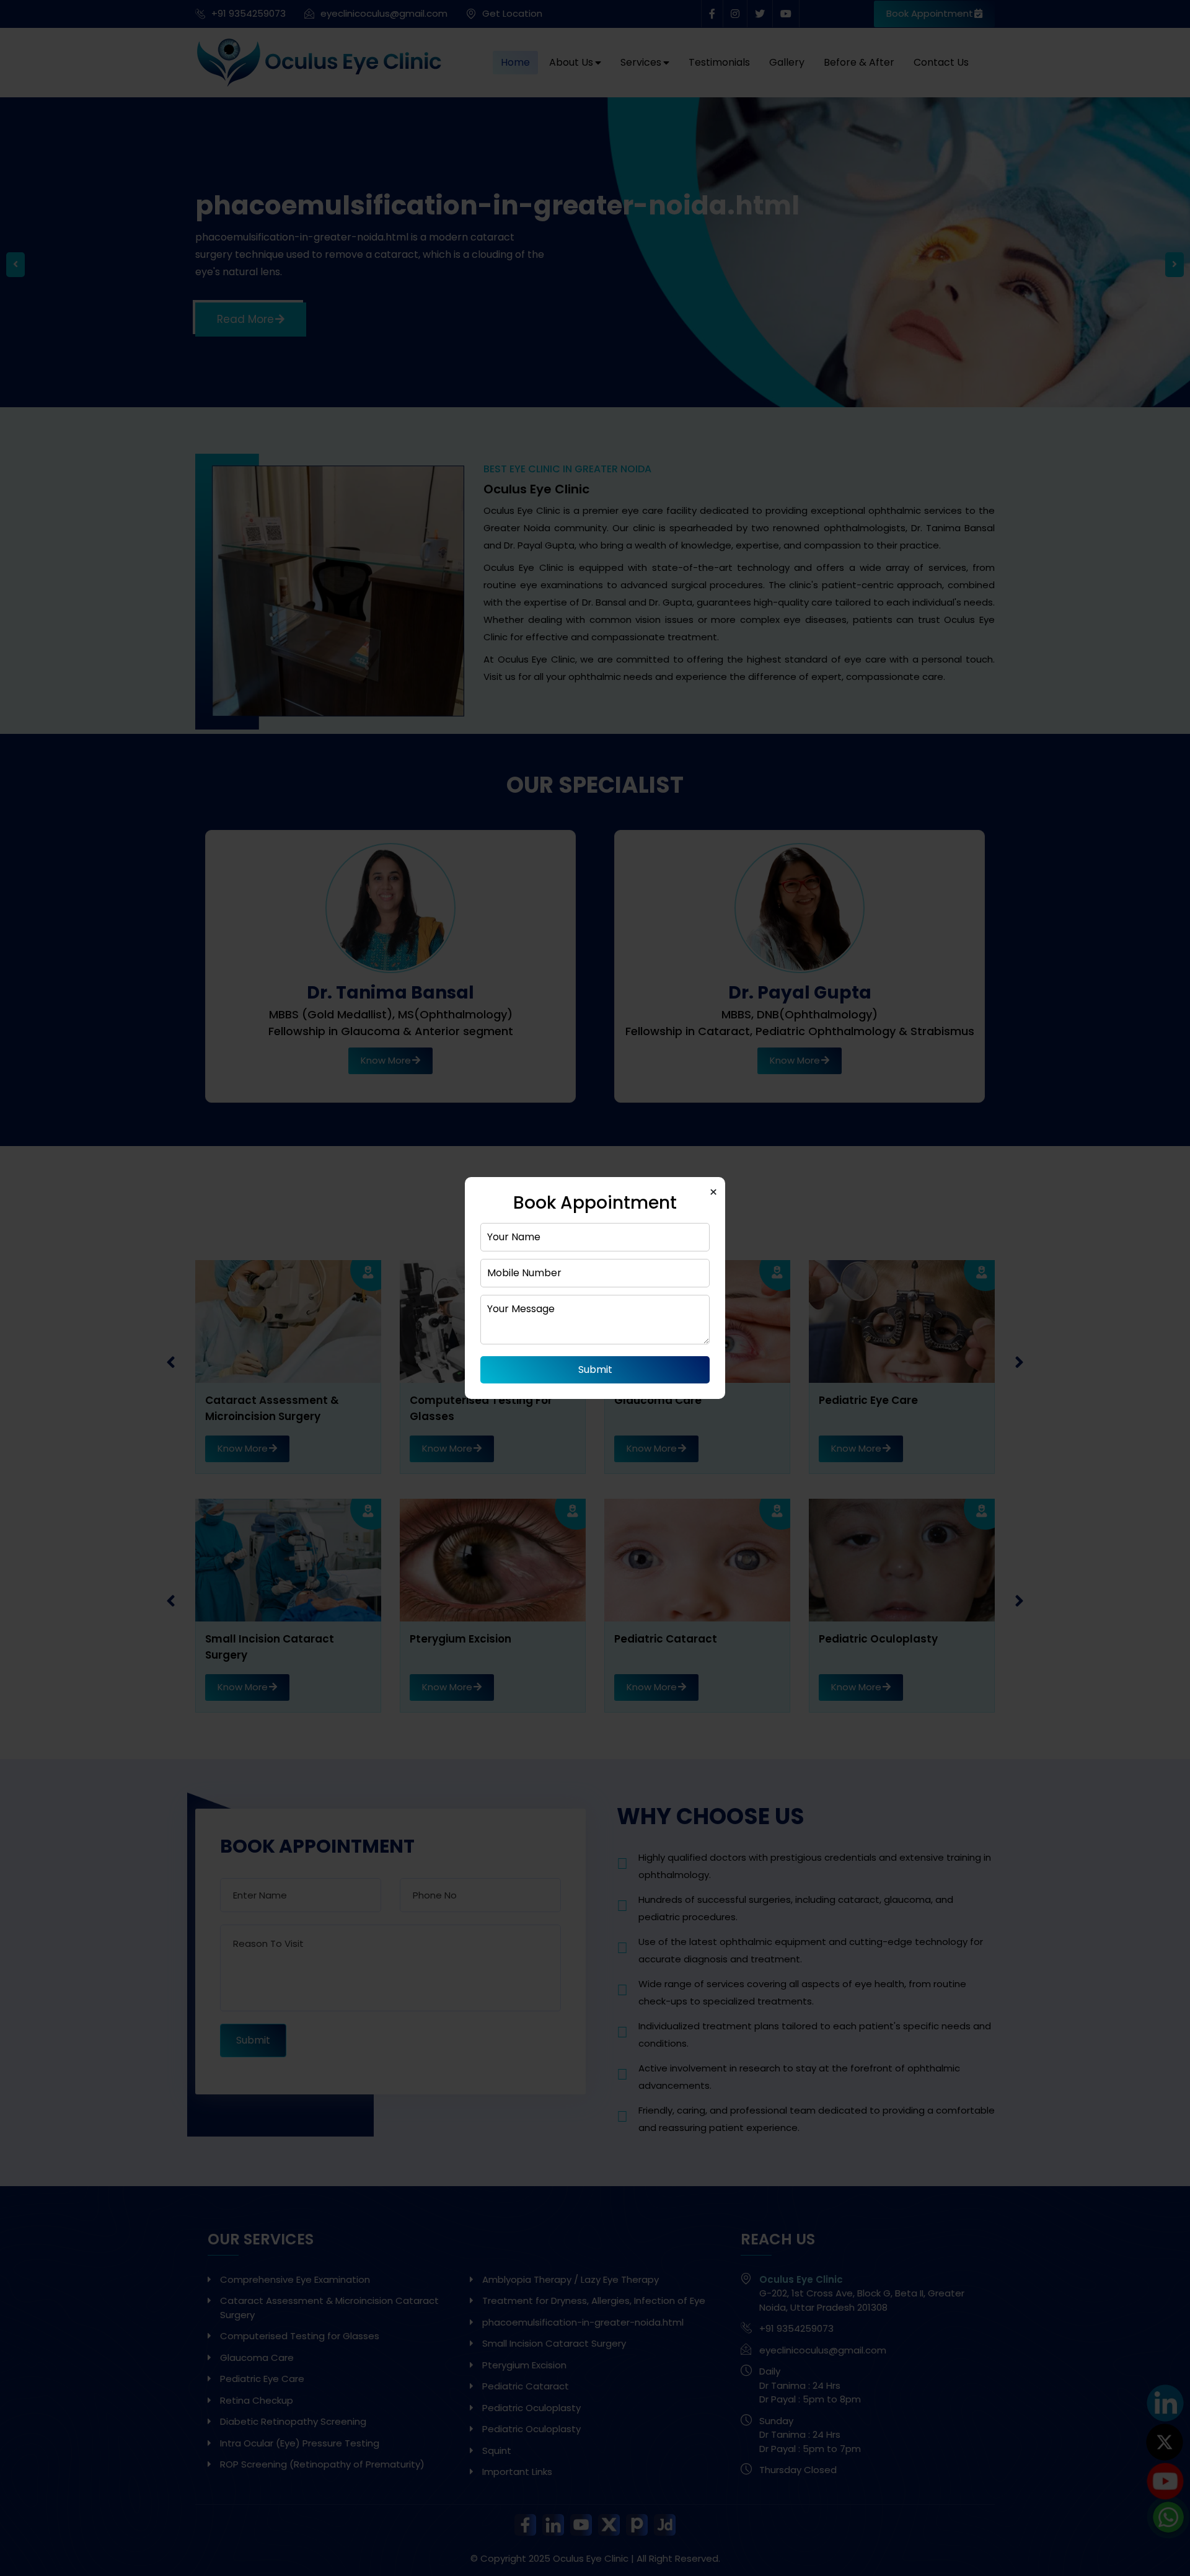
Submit (595, 1370)
